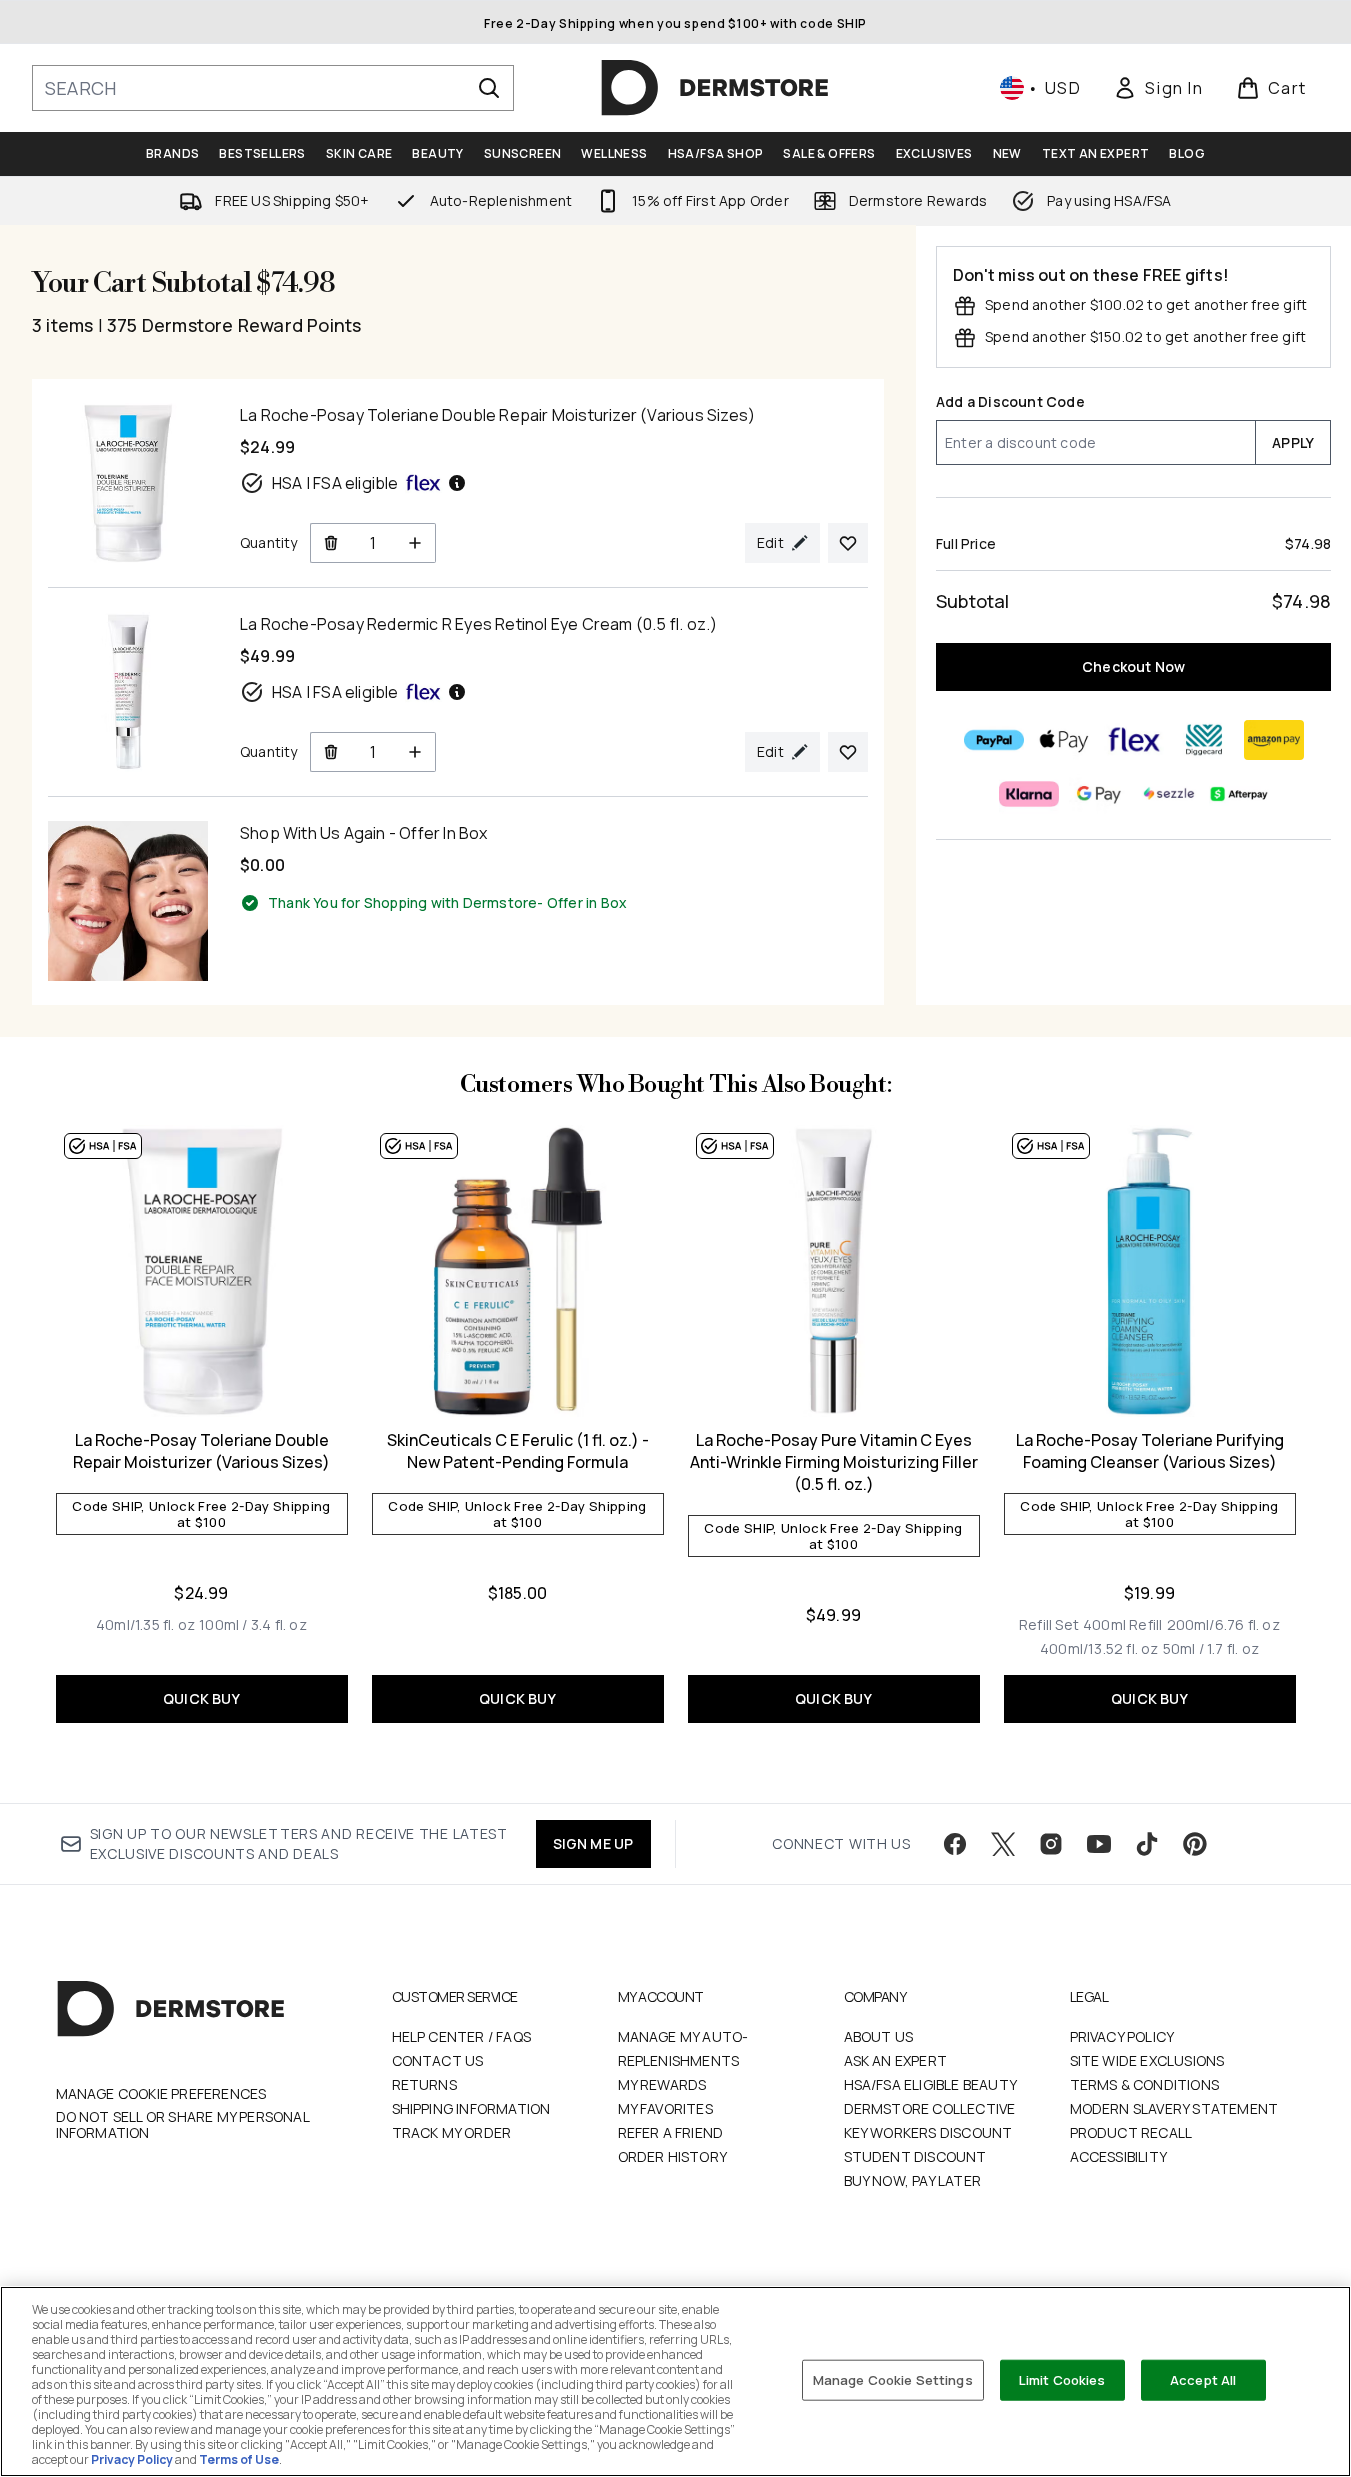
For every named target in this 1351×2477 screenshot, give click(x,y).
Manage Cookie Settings (893, 2379)
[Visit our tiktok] (1147, 1844)
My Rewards (662, 2084)
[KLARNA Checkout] (1028, 794)
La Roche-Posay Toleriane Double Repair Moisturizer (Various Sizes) (201, 1451)
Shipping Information (471, 2108)
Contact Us (438, 2060)
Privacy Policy (1122, 2036)
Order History (673, 2156)
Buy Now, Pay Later (913, 2180)
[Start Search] (489, 88)
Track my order (452, 2132)
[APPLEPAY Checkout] (1063, 740)
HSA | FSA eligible (335, 483)
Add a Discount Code (1010, 401)
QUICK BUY (201, 1698)
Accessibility (1119, 2156)
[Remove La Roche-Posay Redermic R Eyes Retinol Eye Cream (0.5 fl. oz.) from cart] (330, 752)
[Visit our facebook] (955, 1844)
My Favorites (665, 2108)
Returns (424, 2084)
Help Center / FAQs (462, 2036)
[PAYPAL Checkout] (993, 740)
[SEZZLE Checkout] (1168, 794)
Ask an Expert (896, 2060)
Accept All (1203, 2379)
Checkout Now (1133, 666)
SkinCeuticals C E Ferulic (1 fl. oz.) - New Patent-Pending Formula (518, 1451)
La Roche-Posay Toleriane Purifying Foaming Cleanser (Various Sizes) (1150, 1451)
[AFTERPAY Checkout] (1238, 794)
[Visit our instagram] (1051, 1844)
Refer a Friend (671, 2132)
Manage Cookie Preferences (161, 2094)
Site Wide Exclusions (1147, 2060)
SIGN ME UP (593, 1843)
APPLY (1293, 442)
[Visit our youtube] (1099, 1844)
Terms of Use (239, 2459)
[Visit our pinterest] (1195, 1844)
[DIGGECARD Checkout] (1203, 740)
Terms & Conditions (1145, 2084)
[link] (1158, 88)
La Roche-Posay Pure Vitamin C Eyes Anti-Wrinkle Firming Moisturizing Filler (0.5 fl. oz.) (834, 1462)
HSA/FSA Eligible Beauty (931, 2084)
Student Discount (915, 2156)
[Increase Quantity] (415, 543)
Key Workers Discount (928, 2132)
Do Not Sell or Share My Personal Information (182, 2125)
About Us (879, 2036)
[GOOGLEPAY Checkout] (1098, 794)
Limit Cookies (1062, 2379)
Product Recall (1131, 2132)
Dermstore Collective (930, 2108)
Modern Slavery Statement (1174, 2108)
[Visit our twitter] (1003, 1844)
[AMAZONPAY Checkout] (1273, 740)
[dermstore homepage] (715, 88)
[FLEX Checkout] (1133, 740)
